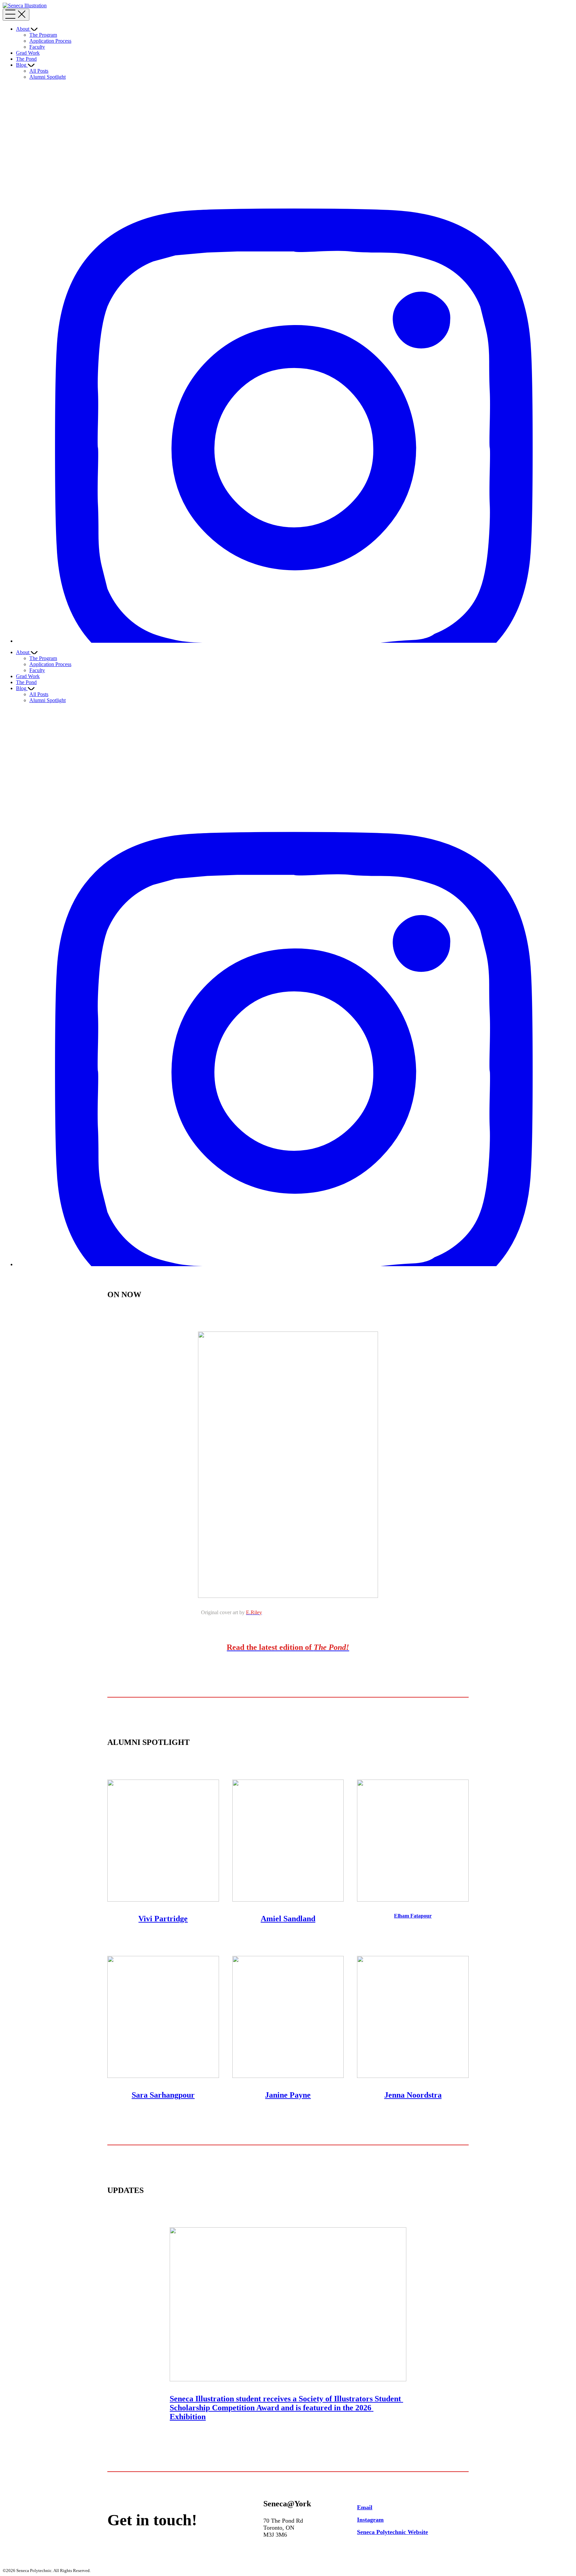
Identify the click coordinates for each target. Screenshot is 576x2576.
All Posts (39, 71)
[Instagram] (295, 641)
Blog (21, 65)
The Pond (26, 59)
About (23, 29)
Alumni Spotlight (47, 77)
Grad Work (28, 53)
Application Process (50, 41)
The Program (43, 35)
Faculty (37, 47)
